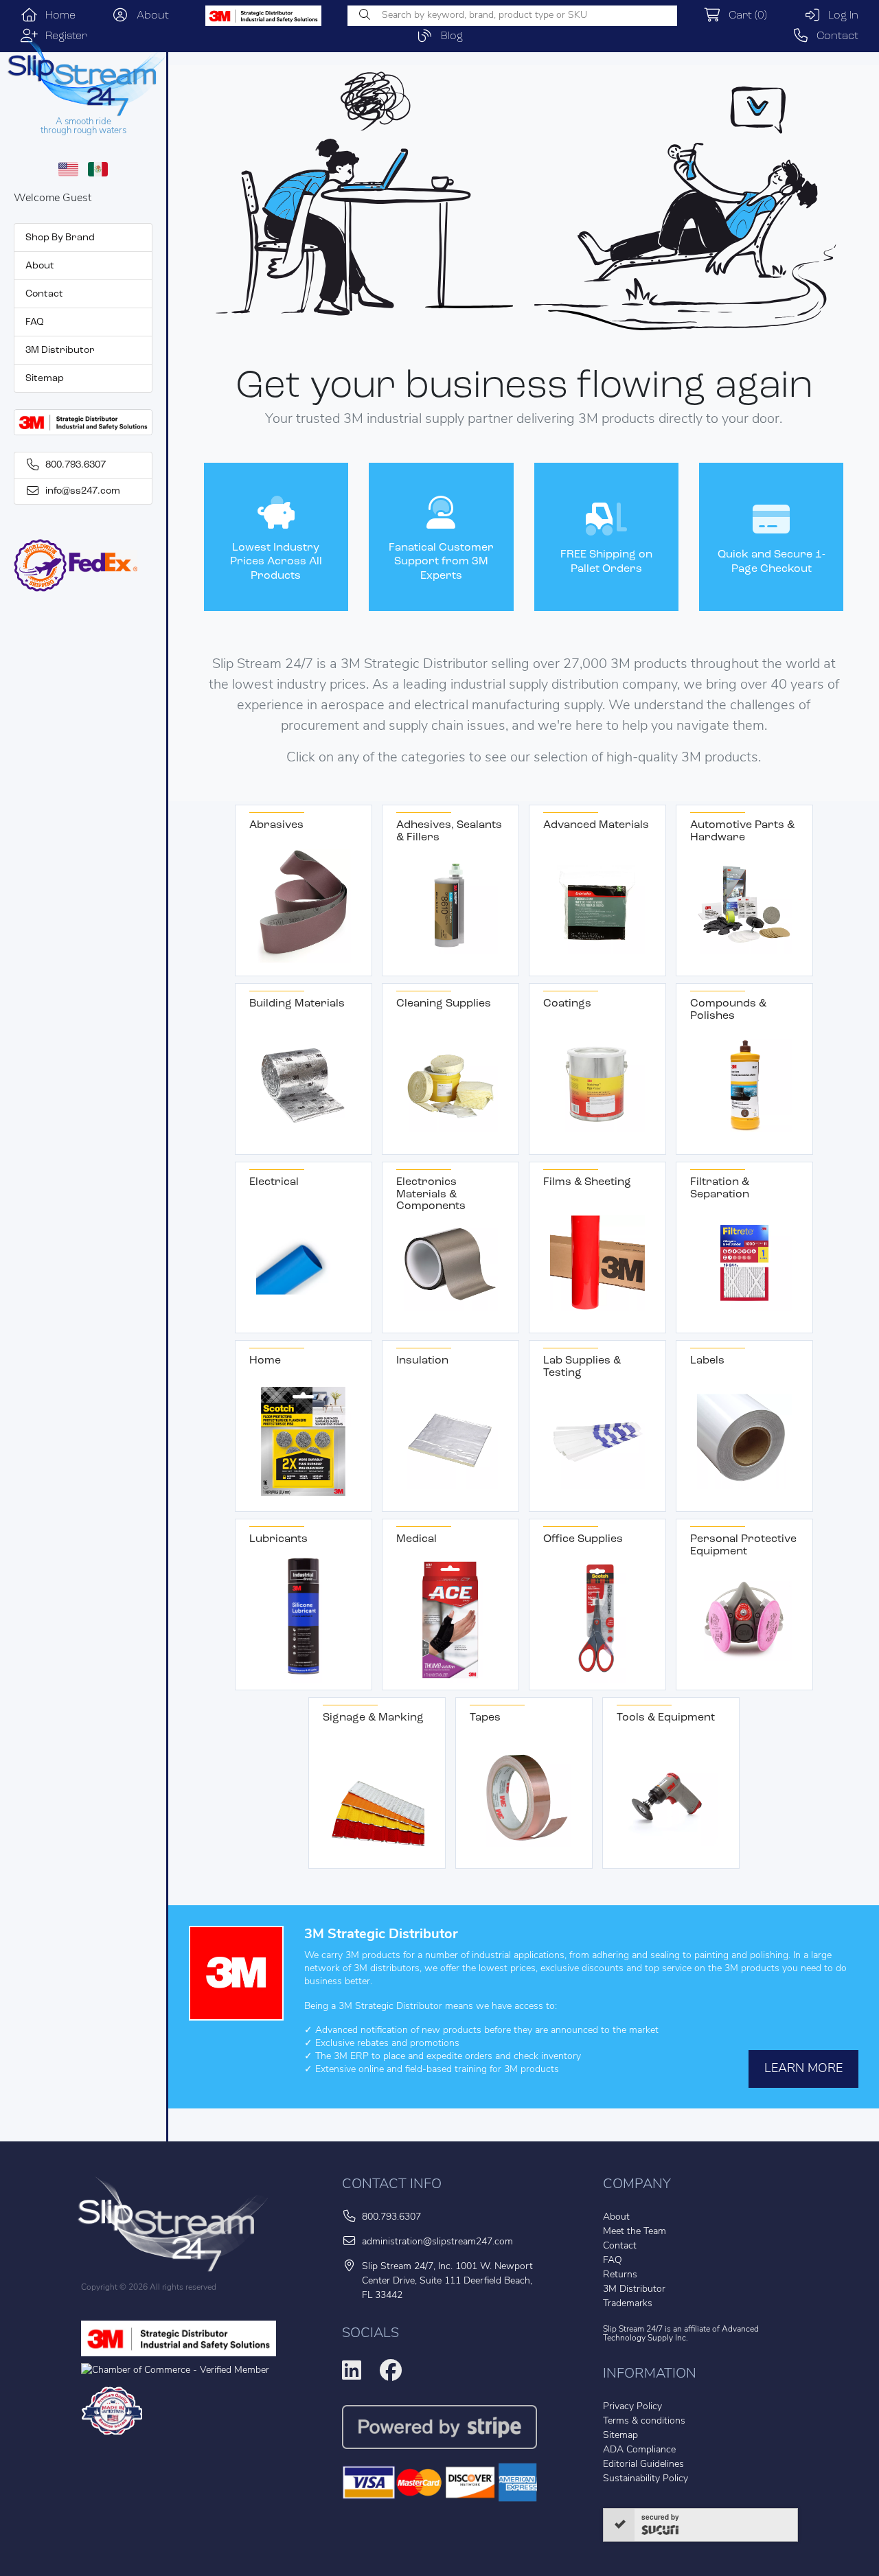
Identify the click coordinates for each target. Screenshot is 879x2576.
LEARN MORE (803, 2069)
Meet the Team (635, 2232)
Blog (448, 36)
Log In (840, 16)
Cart (744, 16)
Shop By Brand (60, 238)
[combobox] (512, 16)
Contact (834, 36)
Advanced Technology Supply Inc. (681, 2334)
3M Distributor (60, 350)
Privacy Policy (632, 2407)
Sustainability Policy (646, 2479)
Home (57, 16)
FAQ (35, 322)
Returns (620, 2275)
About (149, 16)
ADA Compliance (639, 2450)
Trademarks (628, 2304)
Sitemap (45, 379)
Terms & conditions (644, 2421)
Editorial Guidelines (643, 2464)
